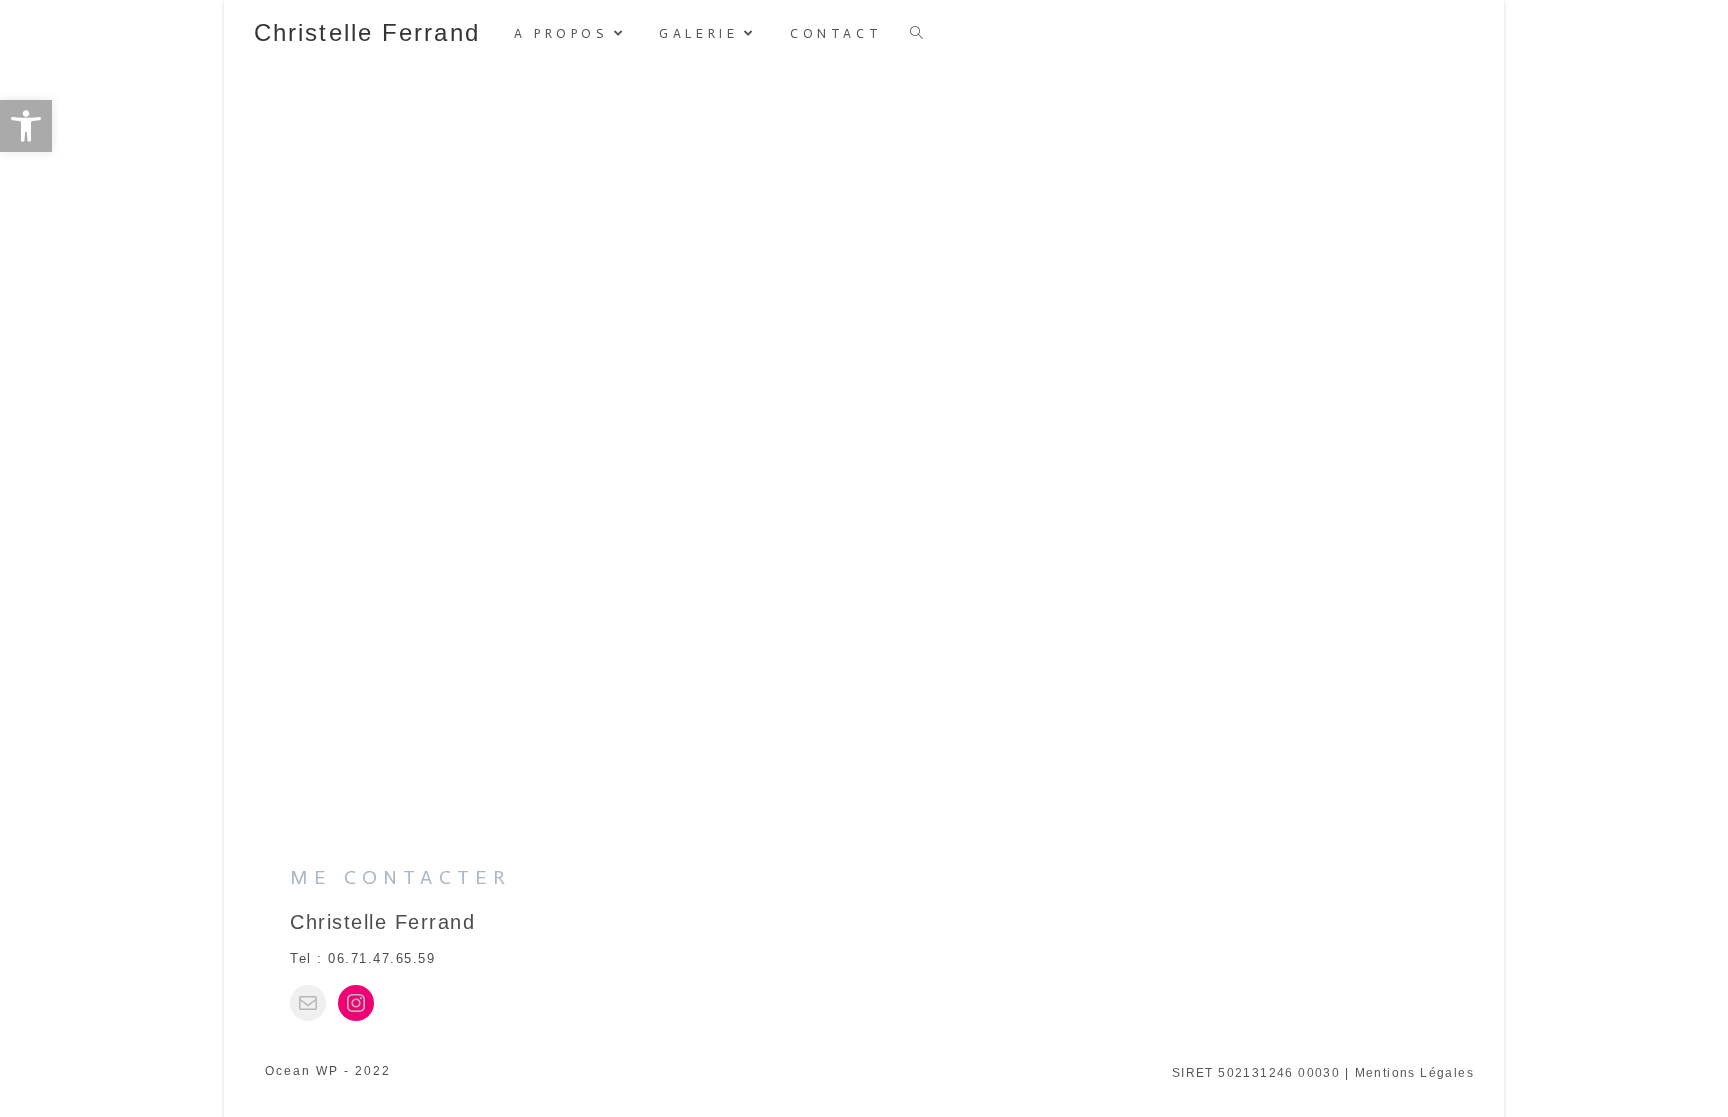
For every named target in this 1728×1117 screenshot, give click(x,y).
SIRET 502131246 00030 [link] (1256, 1073)
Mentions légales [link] (1414, 1073)
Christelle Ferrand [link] (367, 32)
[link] (26, 126)
